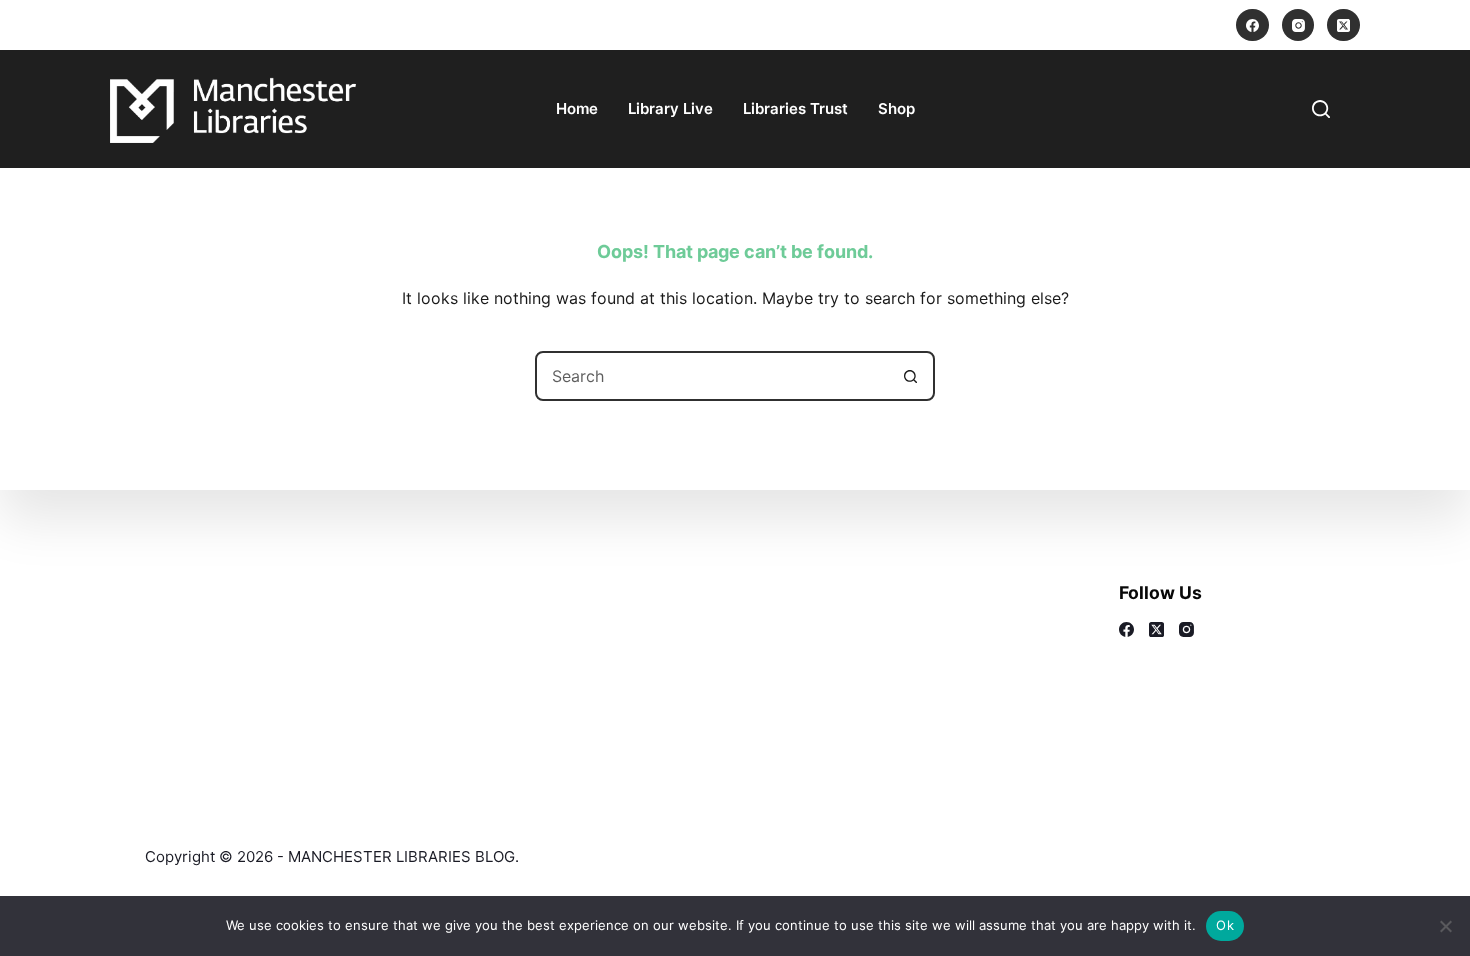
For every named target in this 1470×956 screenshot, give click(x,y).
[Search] (1321, 109)
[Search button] (910, 376)
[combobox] (712, 376)
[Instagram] (1298, 25)
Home (577, 108)
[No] (1445, 926)
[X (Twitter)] (1343, 25)
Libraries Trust (795, 108)
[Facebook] (1252, 25)
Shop (896, 108)
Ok (1225, 925)
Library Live (670, 108)
